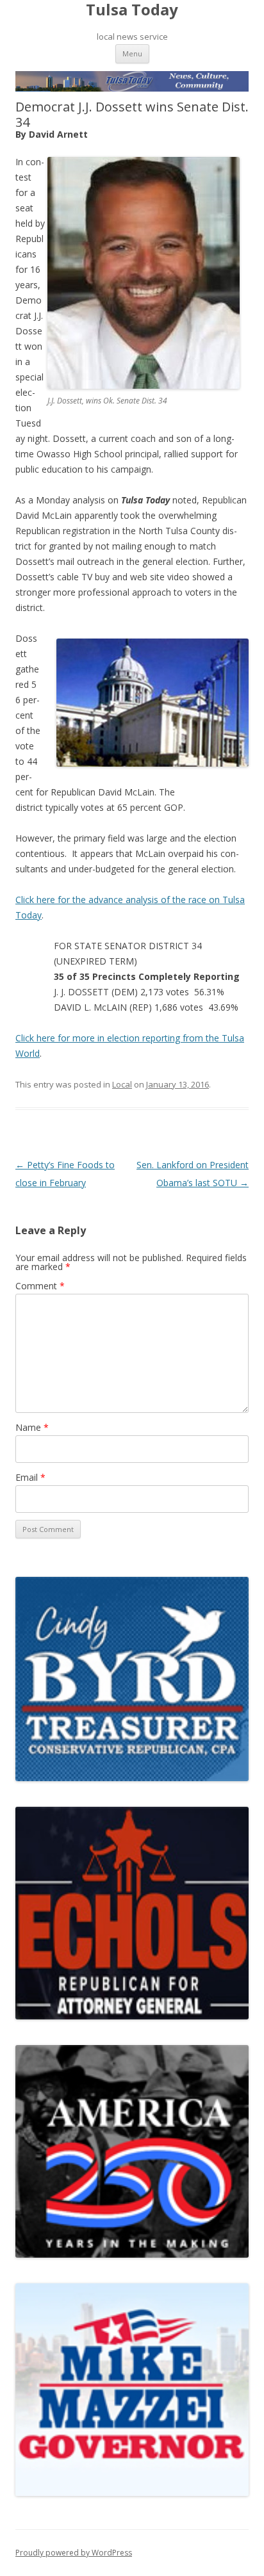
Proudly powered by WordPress (74, 2553)
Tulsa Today (132, 10)
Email (30, 1477)
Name (32, 1427)
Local (122, 1084)
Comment (40, 1286)
